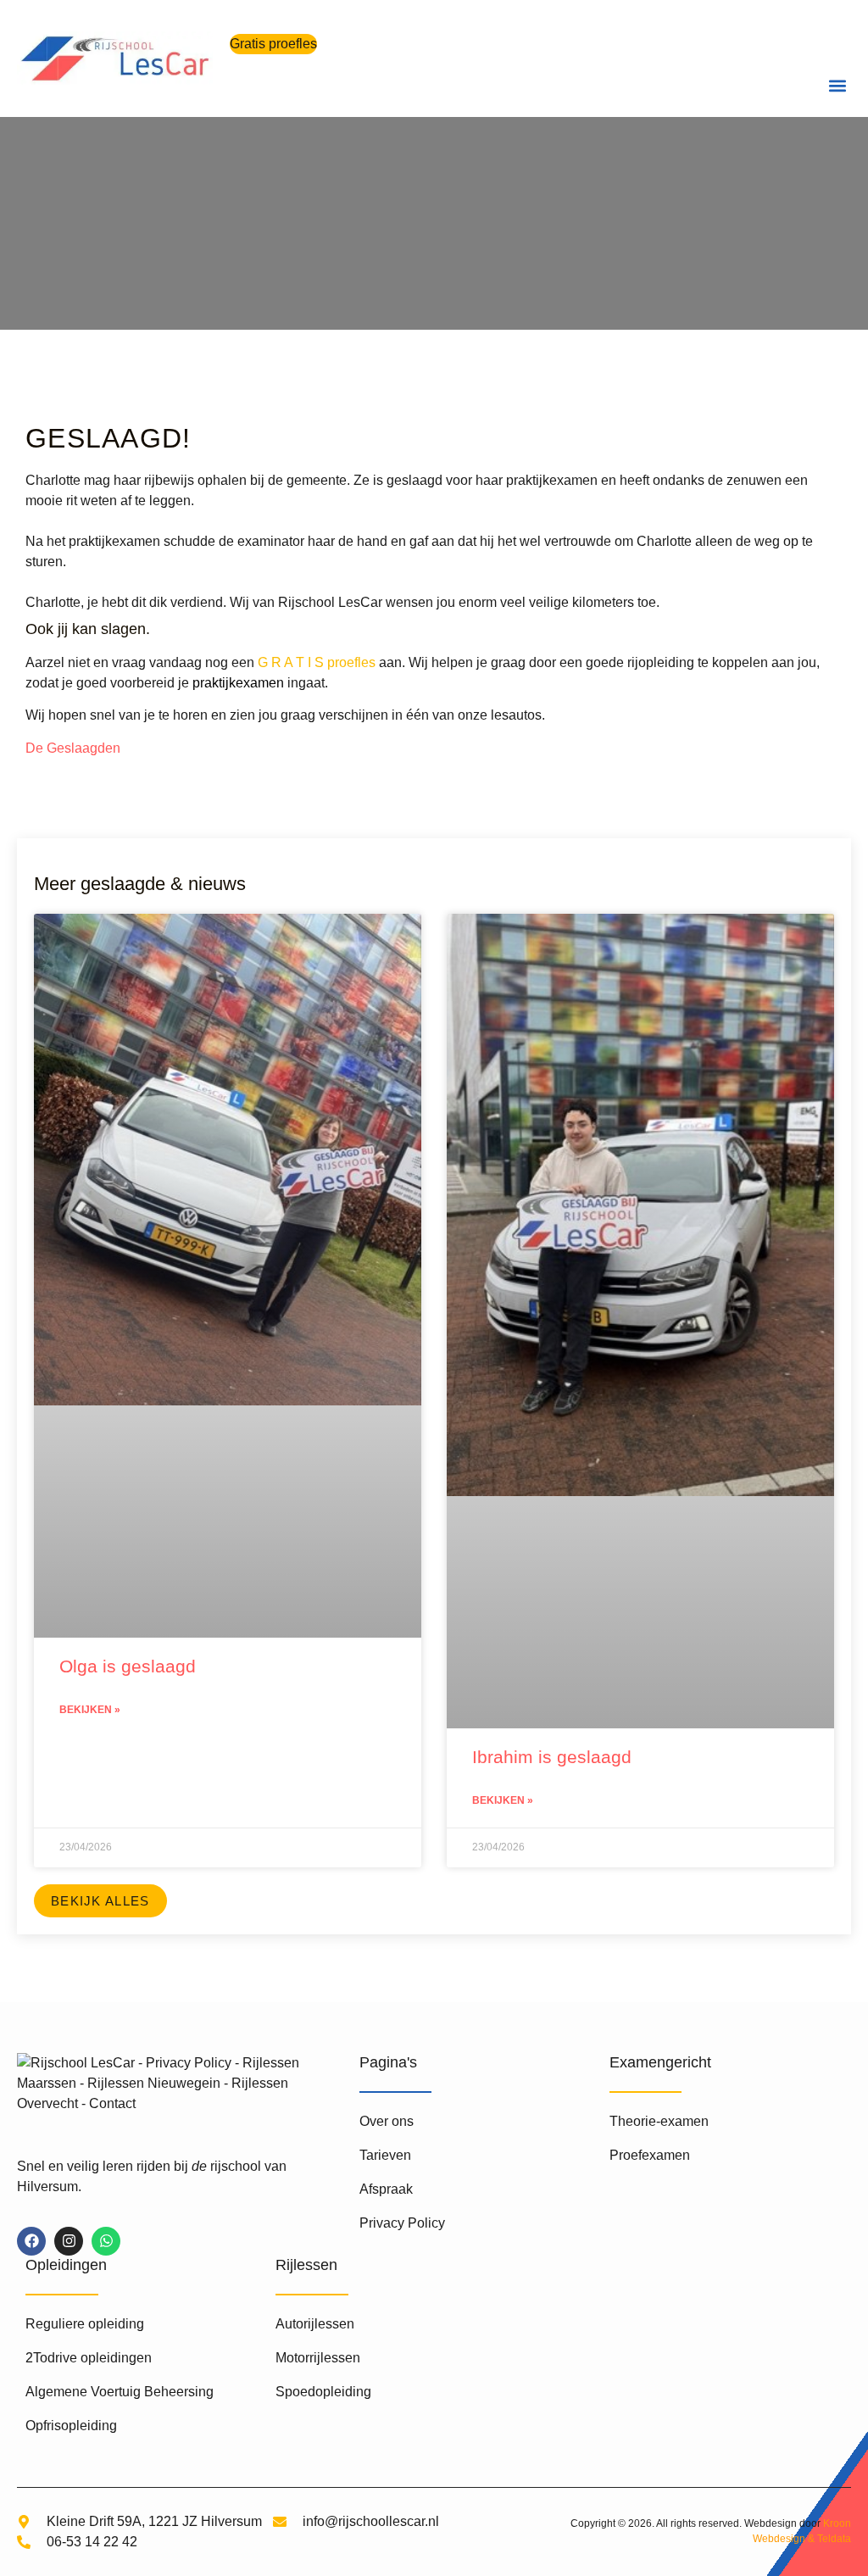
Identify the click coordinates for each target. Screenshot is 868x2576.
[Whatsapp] (106, 2241)
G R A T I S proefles (317, 662)
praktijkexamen (238, 683)
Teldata (834, 2539)
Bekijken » (90, 1710)
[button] (837, 85)
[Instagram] (69, 2241)
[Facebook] (31, 2241)
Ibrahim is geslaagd (552, 1757)
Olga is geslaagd (128, 1666)
